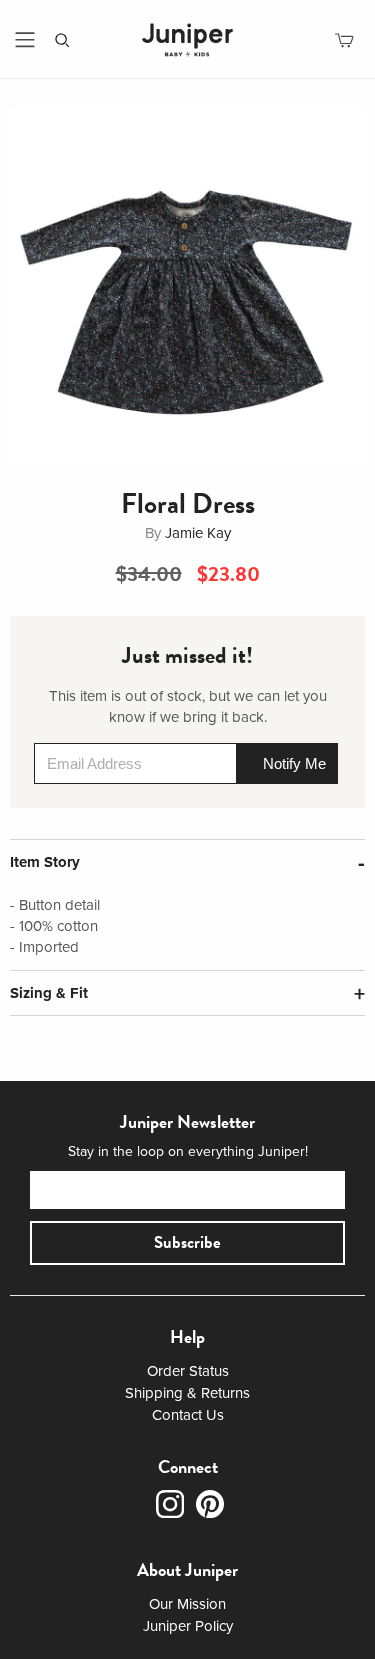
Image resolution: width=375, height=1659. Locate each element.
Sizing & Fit (49, 993)
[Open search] (62, 40)
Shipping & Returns (187, 1393)
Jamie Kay (198, 533)
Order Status (188, 1371)
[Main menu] (25, 40)
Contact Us (188, 1415)
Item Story (45, 862)
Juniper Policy (188, 1626)
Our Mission (187, 1604)
